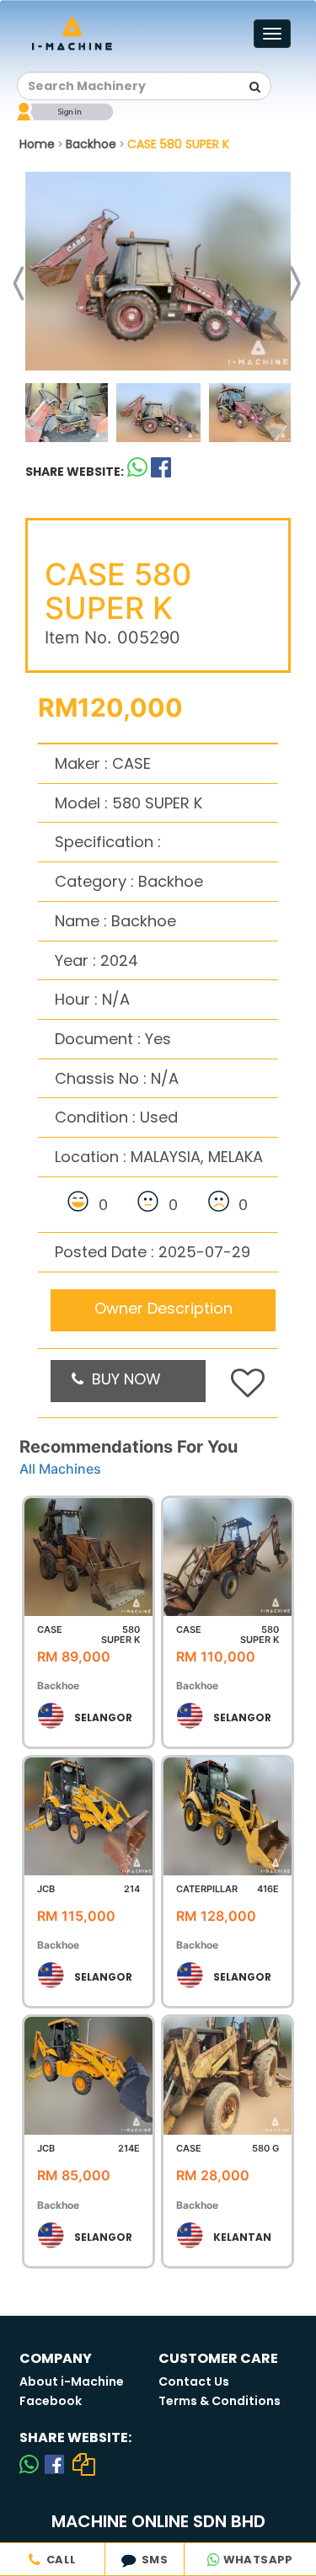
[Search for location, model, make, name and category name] (254, 87)
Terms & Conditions (220, 2401)
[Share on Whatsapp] (137, 471)
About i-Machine (72, 2381)
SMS (152, 2560)
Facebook (51, 2401)
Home (37, 144)
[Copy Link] (84, 2464)
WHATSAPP (257, 2560)
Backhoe (91, 144)
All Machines (60, 1469)
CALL (58, 2560)
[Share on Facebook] (54, 2464)
